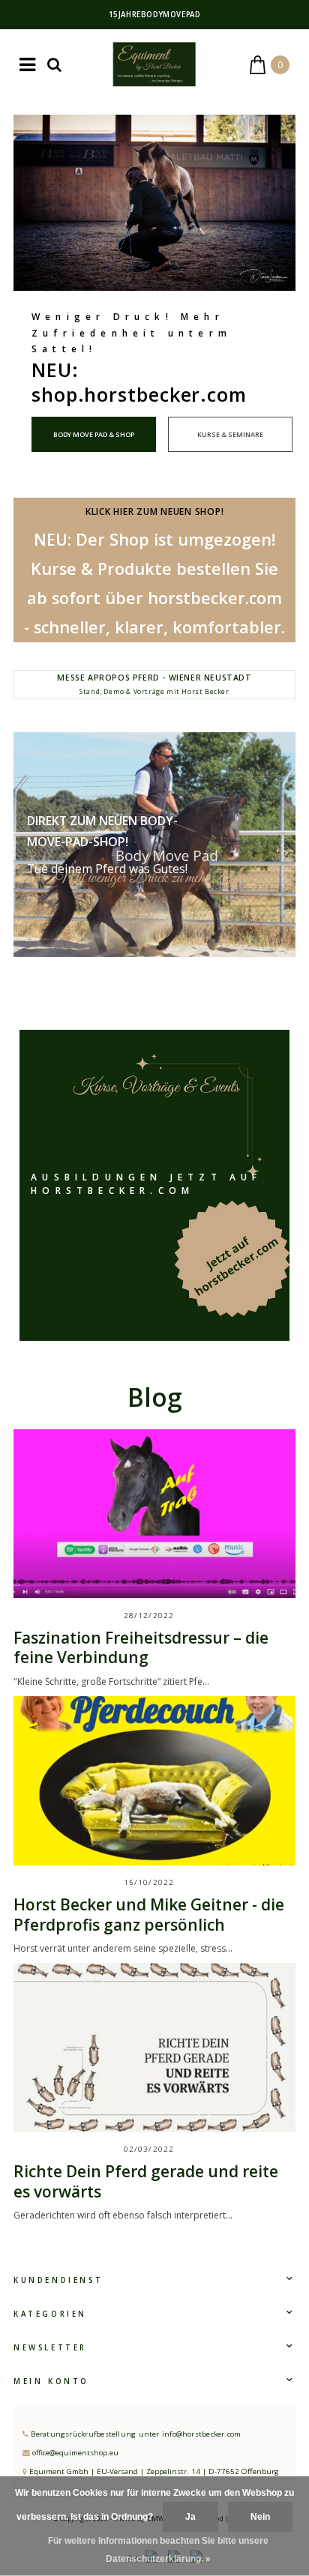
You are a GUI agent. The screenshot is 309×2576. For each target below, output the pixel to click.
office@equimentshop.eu (75, 2453)
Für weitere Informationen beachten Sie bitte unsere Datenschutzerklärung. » (158, 2550)
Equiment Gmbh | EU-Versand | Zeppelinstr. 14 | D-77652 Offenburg (153, 2471)
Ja (190, 2517)
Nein (260, 2517)
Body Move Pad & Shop (94, 434)
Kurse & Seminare (230, 434)
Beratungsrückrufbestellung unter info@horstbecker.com (135, 2434)
